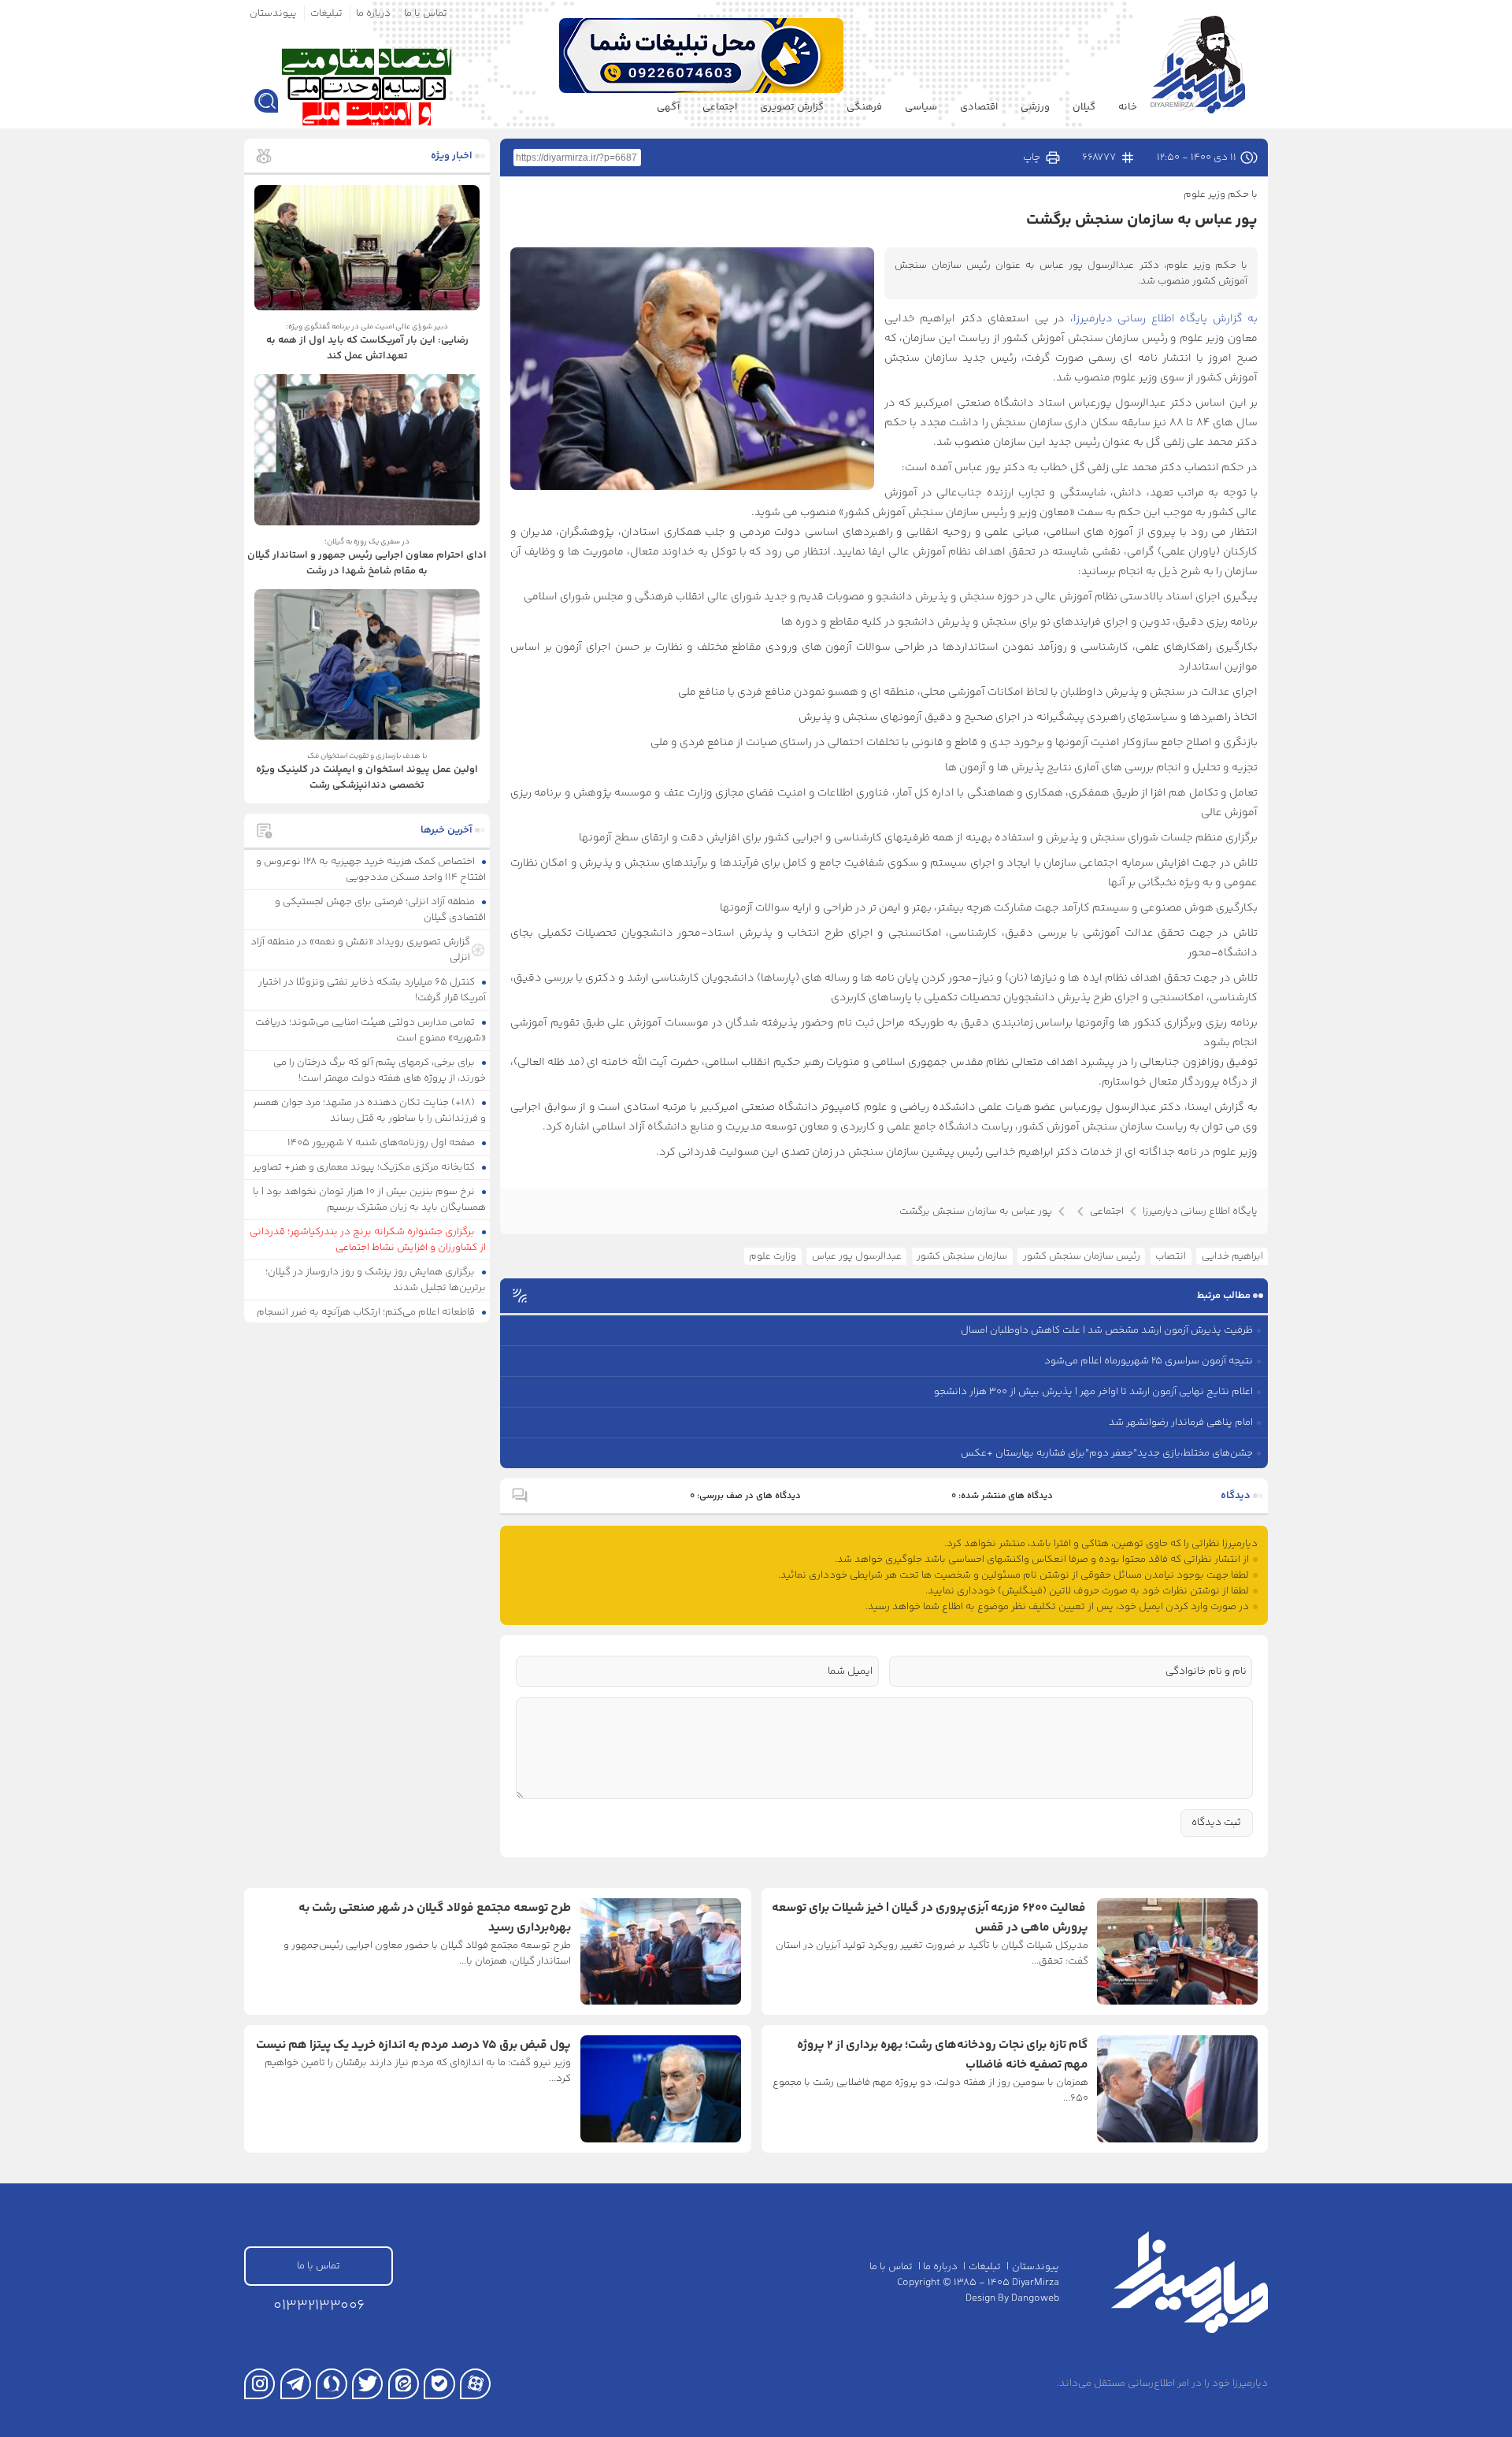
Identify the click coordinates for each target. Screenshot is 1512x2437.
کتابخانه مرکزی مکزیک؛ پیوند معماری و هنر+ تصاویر (365, 1167)
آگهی (668, 107)
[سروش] (331, 2384)
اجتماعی (720, 107)
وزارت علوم (773, 1256)
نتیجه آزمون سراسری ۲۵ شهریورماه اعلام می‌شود (1149, 1361)
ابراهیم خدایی (1232, 1256)
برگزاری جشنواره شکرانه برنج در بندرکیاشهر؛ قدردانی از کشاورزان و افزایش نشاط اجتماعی (368, 1240)
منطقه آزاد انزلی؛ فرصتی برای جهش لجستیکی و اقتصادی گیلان (381, 910)
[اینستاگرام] (259, 2384)
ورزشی (1035, 107)
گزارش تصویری (792, 107)
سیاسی (921, 107)
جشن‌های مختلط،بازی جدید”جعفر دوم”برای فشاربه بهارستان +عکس (1107, 1453)
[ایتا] (404, 2384)
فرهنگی (864, 107)
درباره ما (373, 13)
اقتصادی (979, 107)
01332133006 (319, 2306)
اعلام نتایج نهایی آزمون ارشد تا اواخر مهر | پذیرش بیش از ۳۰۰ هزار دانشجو (1093, 1392)
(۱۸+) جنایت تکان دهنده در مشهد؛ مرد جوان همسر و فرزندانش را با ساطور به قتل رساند (370, 1111)
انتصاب (1171, 1256)
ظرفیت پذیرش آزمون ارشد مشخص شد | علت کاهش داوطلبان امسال (1107, 1330)
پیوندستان (273, 13)
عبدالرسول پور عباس (857, 1256)
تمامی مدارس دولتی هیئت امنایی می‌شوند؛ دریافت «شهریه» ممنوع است (371, 1030)
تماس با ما (426, 13)
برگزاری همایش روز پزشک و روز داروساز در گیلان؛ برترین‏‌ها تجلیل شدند (376, 1280)
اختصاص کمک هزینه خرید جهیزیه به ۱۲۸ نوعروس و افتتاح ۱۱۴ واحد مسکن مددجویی (371, 870)
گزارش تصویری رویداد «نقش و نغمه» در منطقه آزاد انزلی (360, 950)
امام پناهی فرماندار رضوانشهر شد (1181, 1423)
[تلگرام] (296, 2384)
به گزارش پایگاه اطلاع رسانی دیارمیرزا (1166, 319)
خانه (1128, 107)
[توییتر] (367, 2384)
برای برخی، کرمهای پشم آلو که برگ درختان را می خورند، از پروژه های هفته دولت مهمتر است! (380, 1070)
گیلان (1084, 107)
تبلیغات (326, 13)
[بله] (439, 2384)
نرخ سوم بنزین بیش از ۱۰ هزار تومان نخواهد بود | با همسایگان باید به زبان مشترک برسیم (370, 1200)
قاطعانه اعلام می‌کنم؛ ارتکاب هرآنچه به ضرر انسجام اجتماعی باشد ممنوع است (372, 1320)
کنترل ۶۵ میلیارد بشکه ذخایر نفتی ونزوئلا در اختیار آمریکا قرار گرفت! (372, 990)
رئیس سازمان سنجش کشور (1082, 1256)
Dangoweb (1035, 2298)
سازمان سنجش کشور (962, 1256)
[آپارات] (475, 2384)
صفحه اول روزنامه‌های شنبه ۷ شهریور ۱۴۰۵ (382, 1143)
